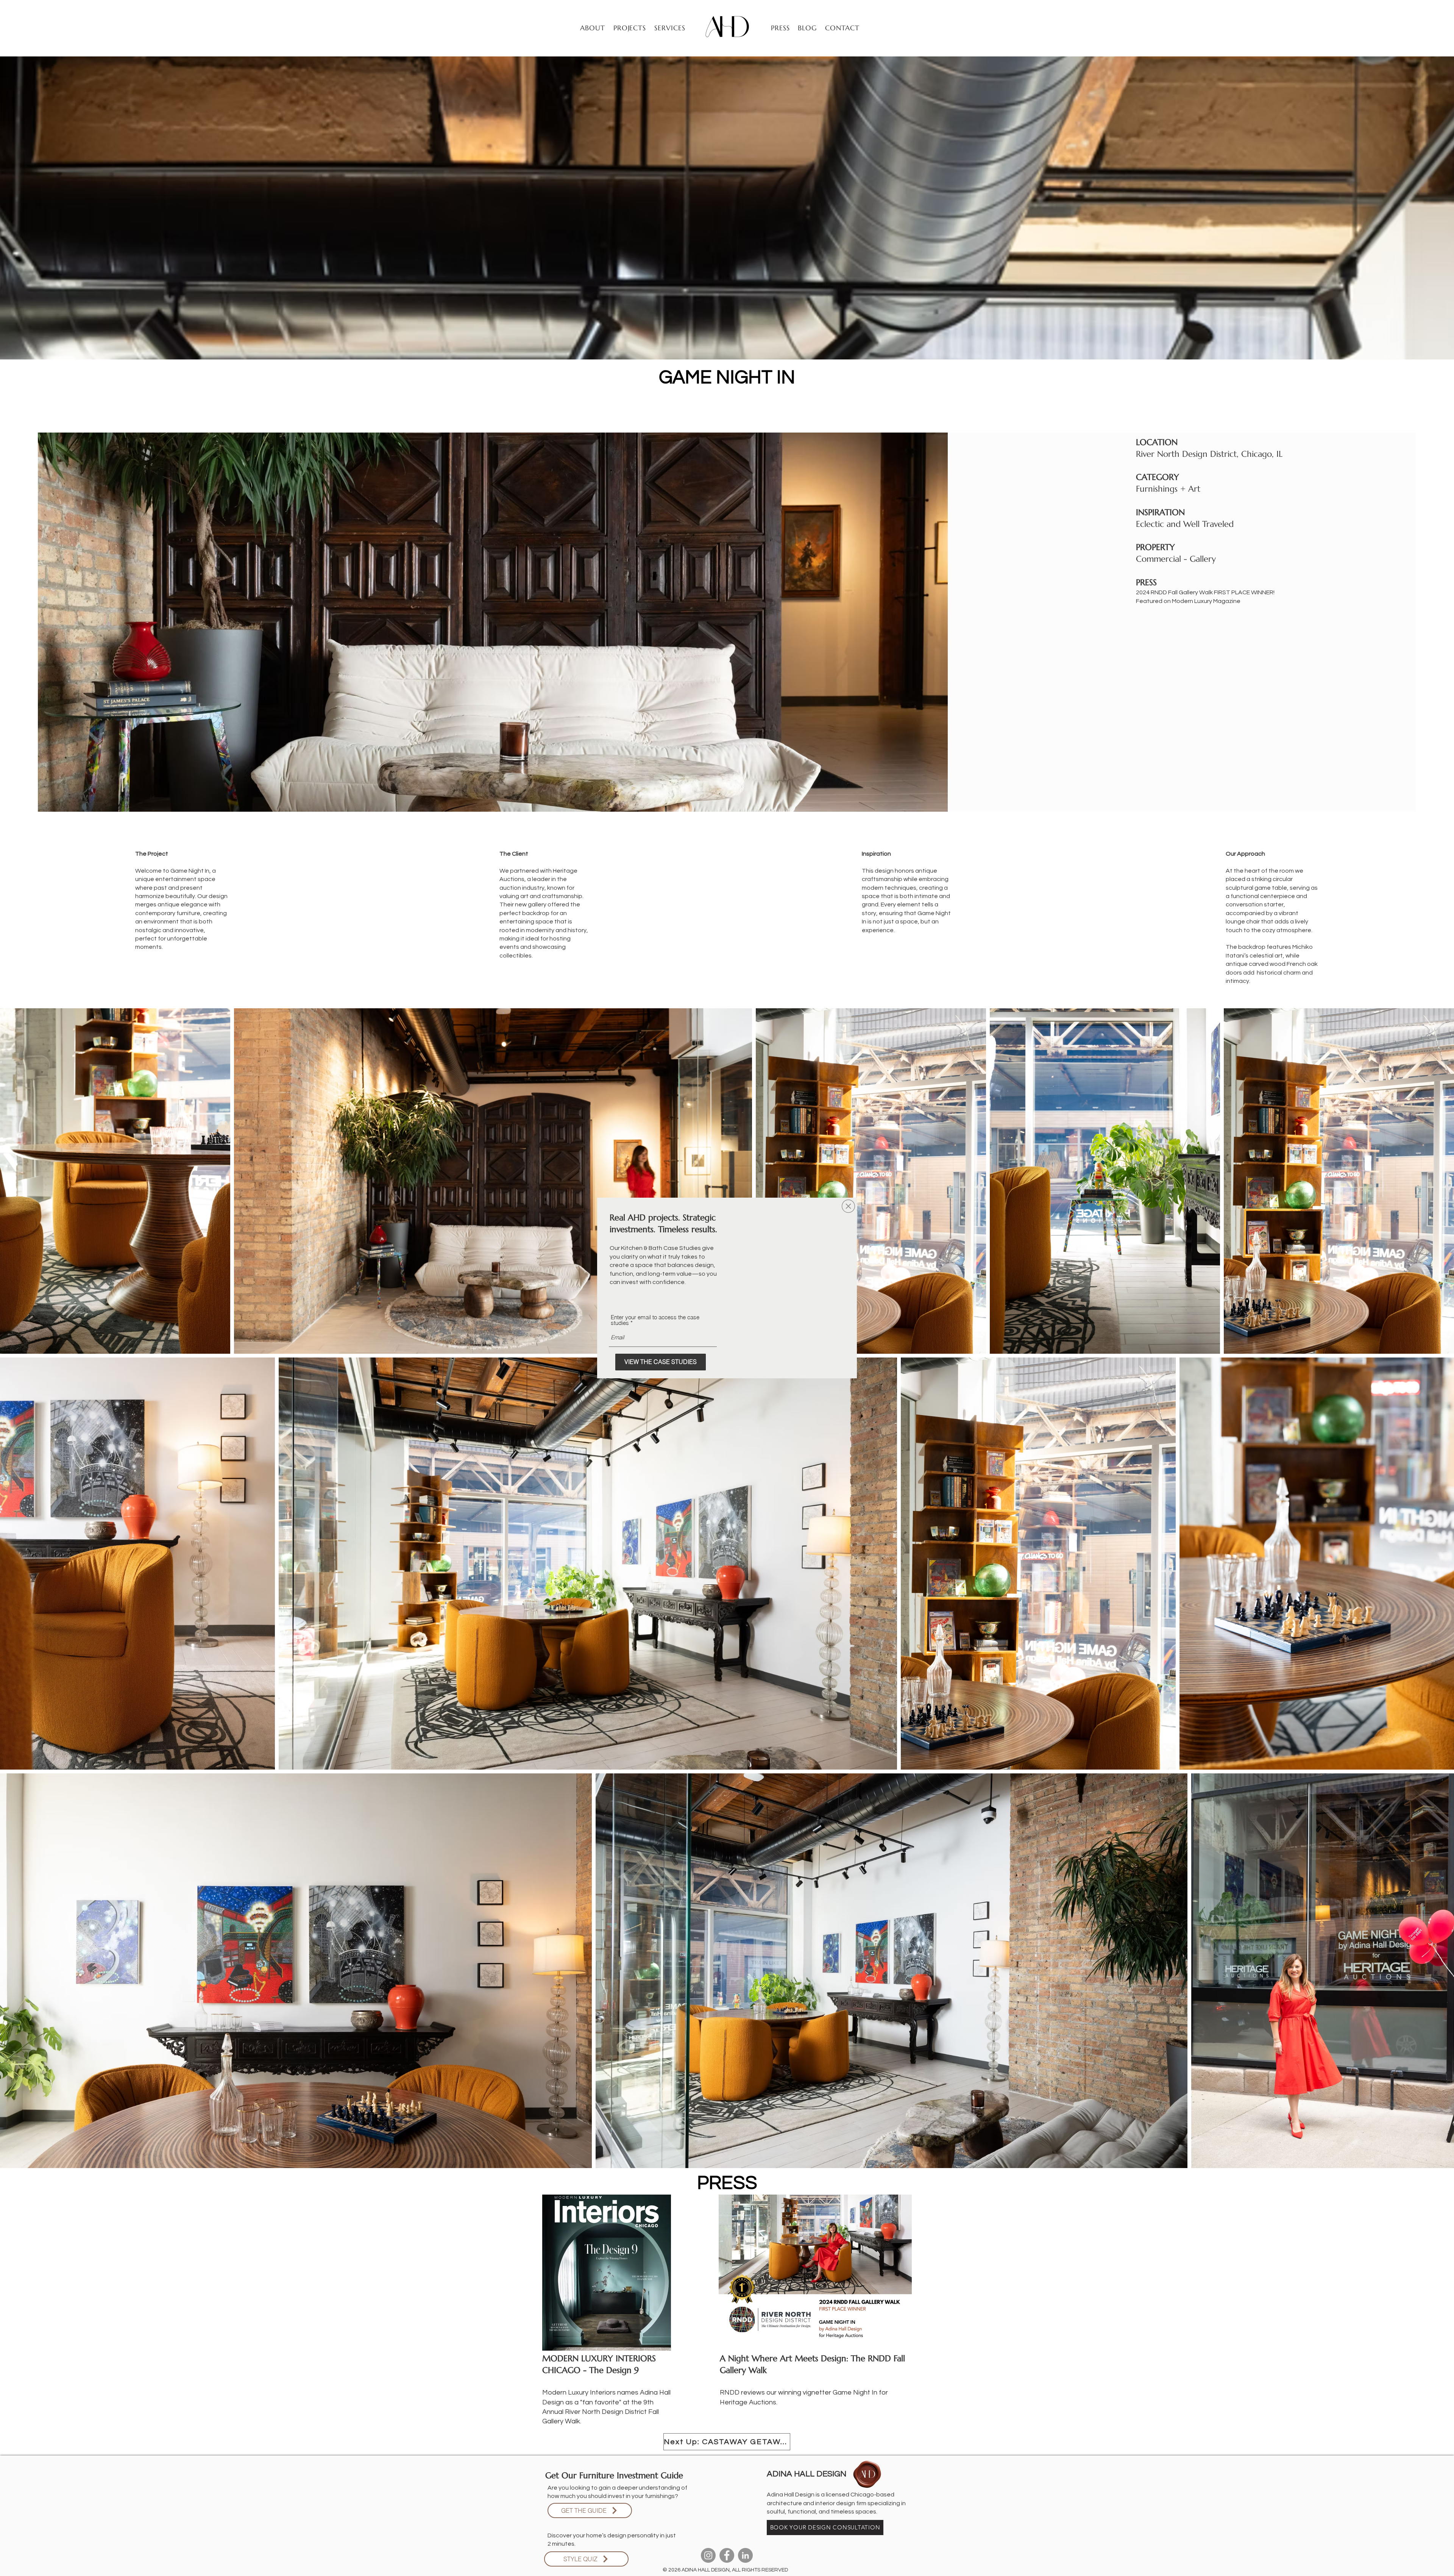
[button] (848, 1206)
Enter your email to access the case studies (655, 1320)
